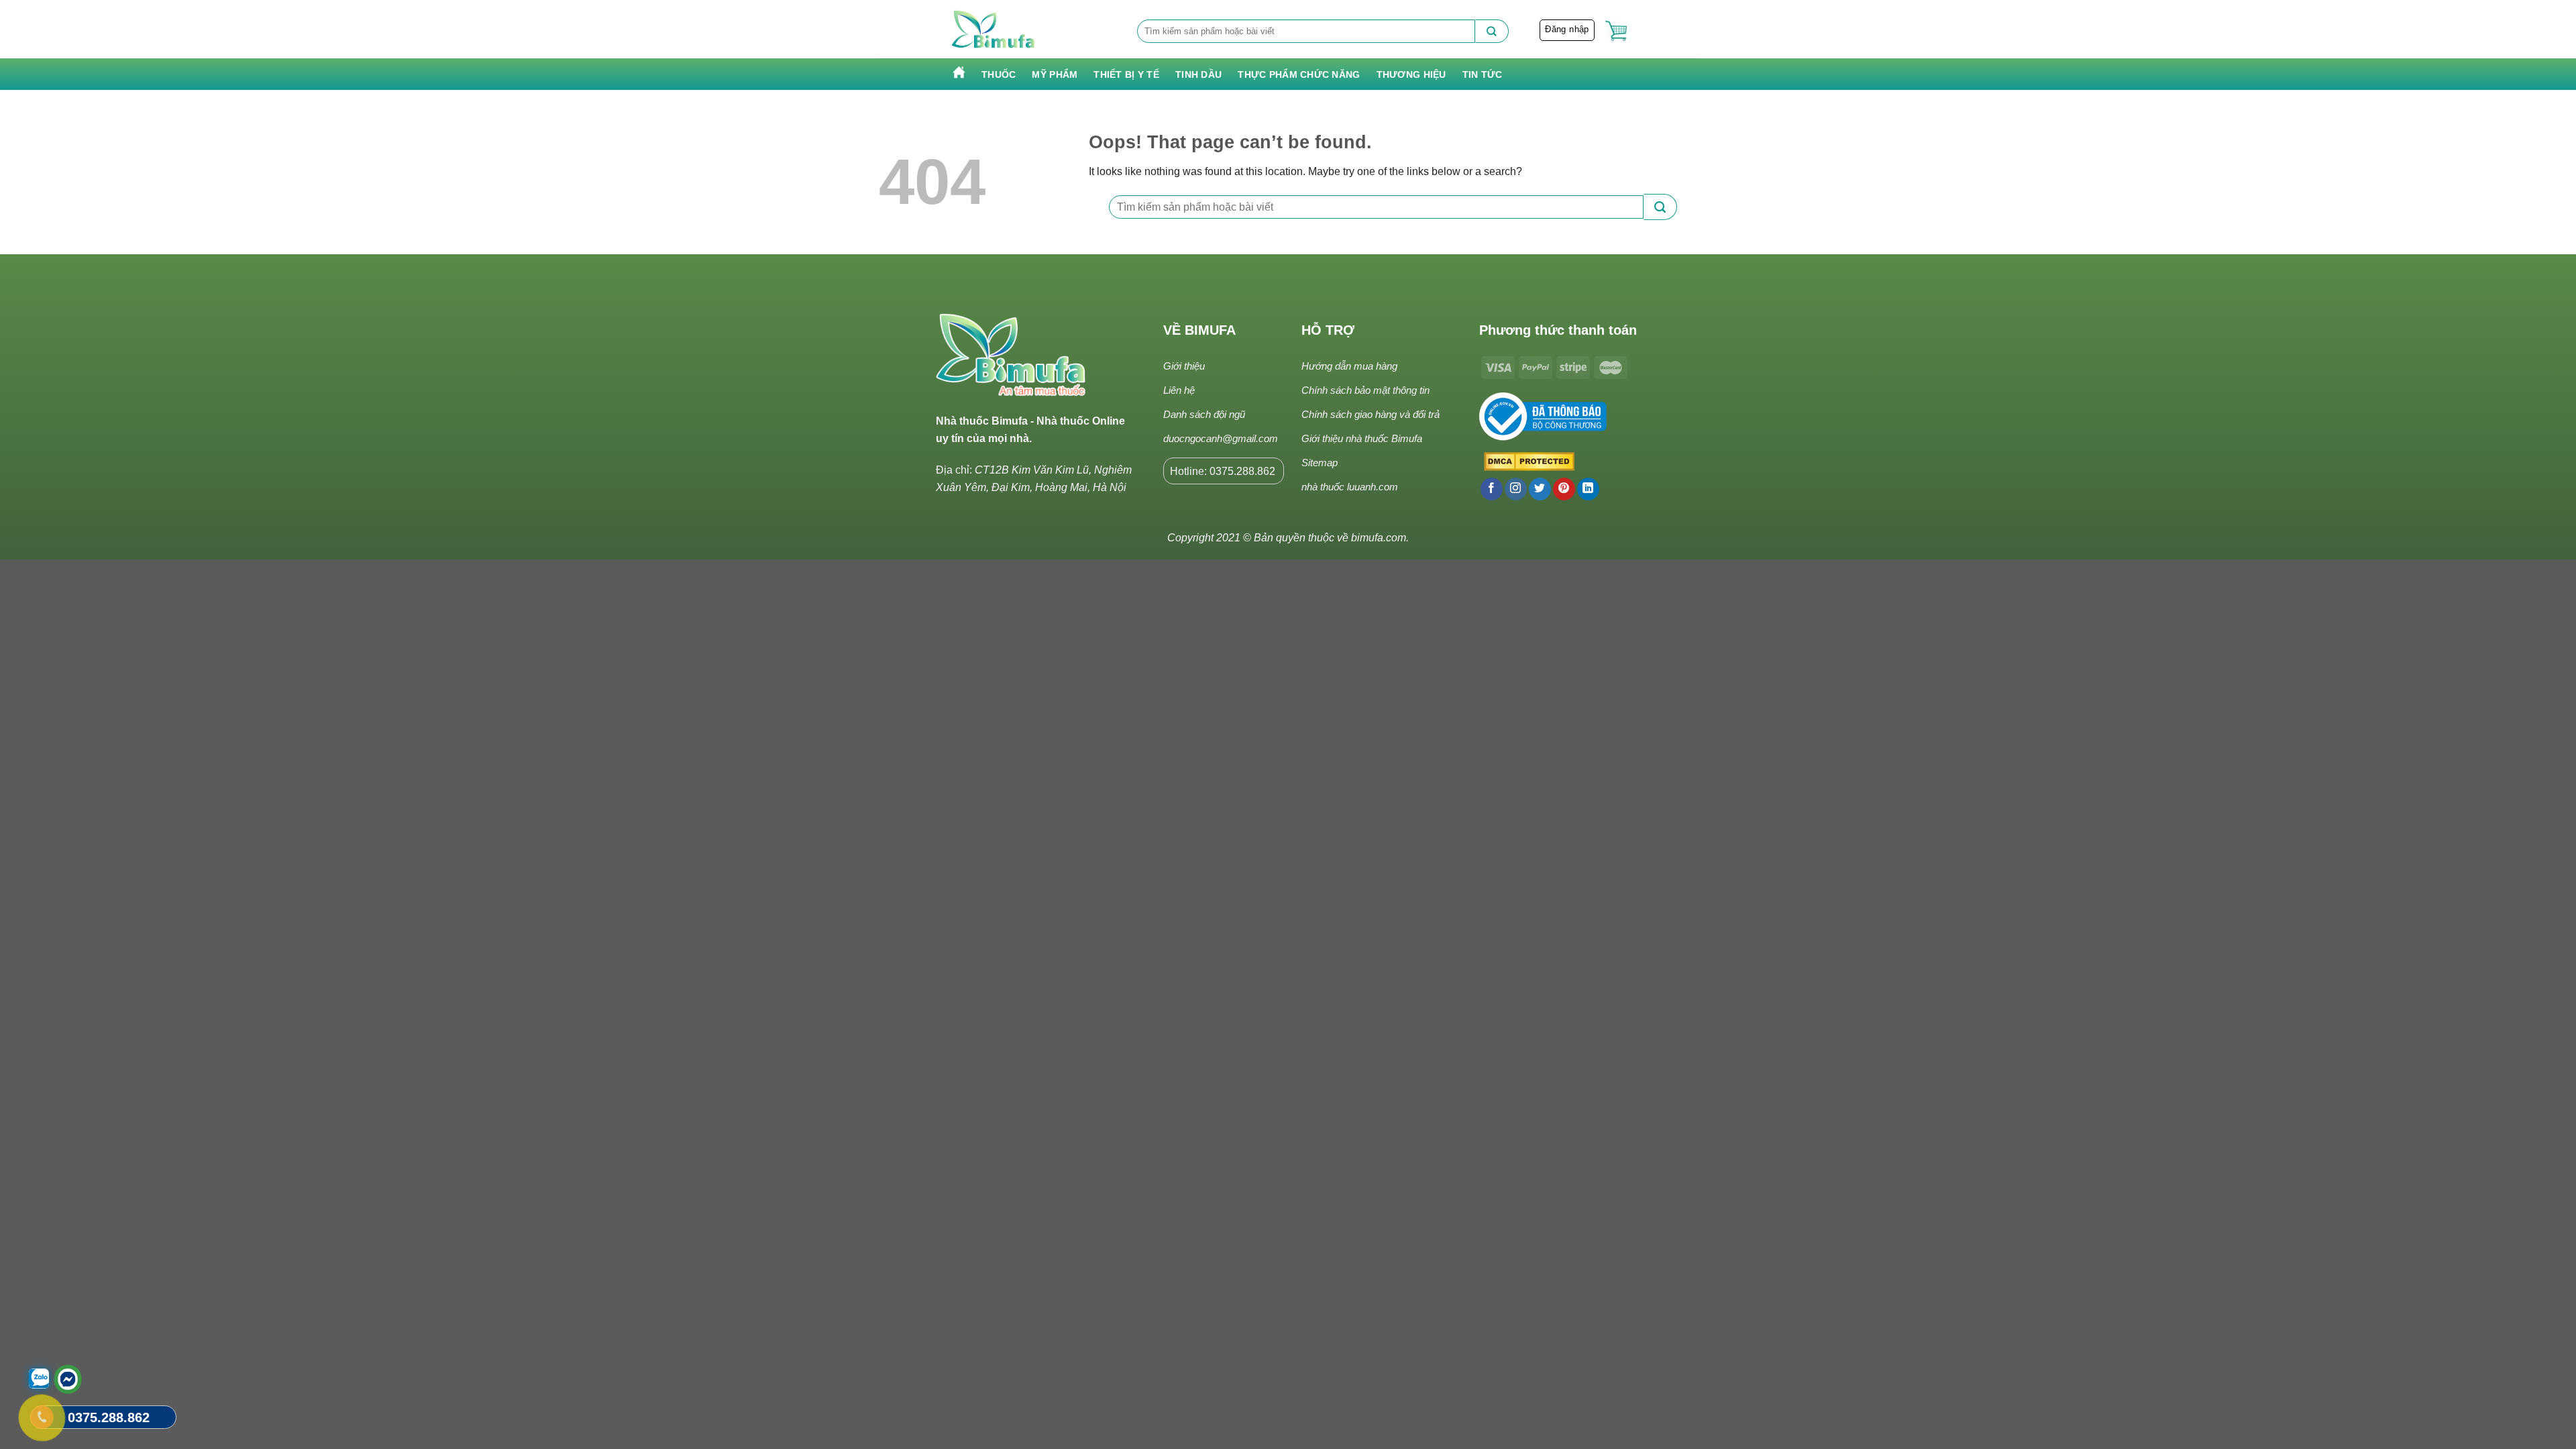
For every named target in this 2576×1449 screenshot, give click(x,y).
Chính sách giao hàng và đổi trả (1371, 414)
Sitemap (1320, 463)
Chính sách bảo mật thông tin (1365, 390)
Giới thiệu (1184, 366)
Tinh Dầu (1198, 74)
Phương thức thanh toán (1558, 330)
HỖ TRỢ (1328, 330)
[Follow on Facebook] (1492, 489)
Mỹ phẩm (1055, 74)
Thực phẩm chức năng (1299, 74)
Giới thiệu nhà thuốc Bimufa (1362, 438)
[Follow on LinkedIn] (1588, 489)
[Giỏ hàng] (1616, 31)
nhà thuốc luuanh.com (1350, 487)
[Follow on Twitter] (1540, 489)
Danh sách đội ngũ (1204, 414)
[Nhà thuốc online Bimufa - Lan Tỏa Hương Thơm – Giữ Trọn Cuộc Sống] (994, 30)
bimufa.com (1379, 538)
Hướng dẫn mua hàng (1349, 366)
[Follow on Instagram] (1516, 489)
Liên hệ (1179, 390)
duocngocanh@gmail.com (1221, 438)
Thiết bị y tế (1126, 74)
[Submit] (1492, 31)
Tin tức (1483, 74)
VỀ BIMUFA (1199, 330)
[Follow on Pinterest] (1564, 489)
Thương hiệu (1411, 74)
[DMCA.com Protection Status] (1527, 462)
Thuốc (999, 74)
